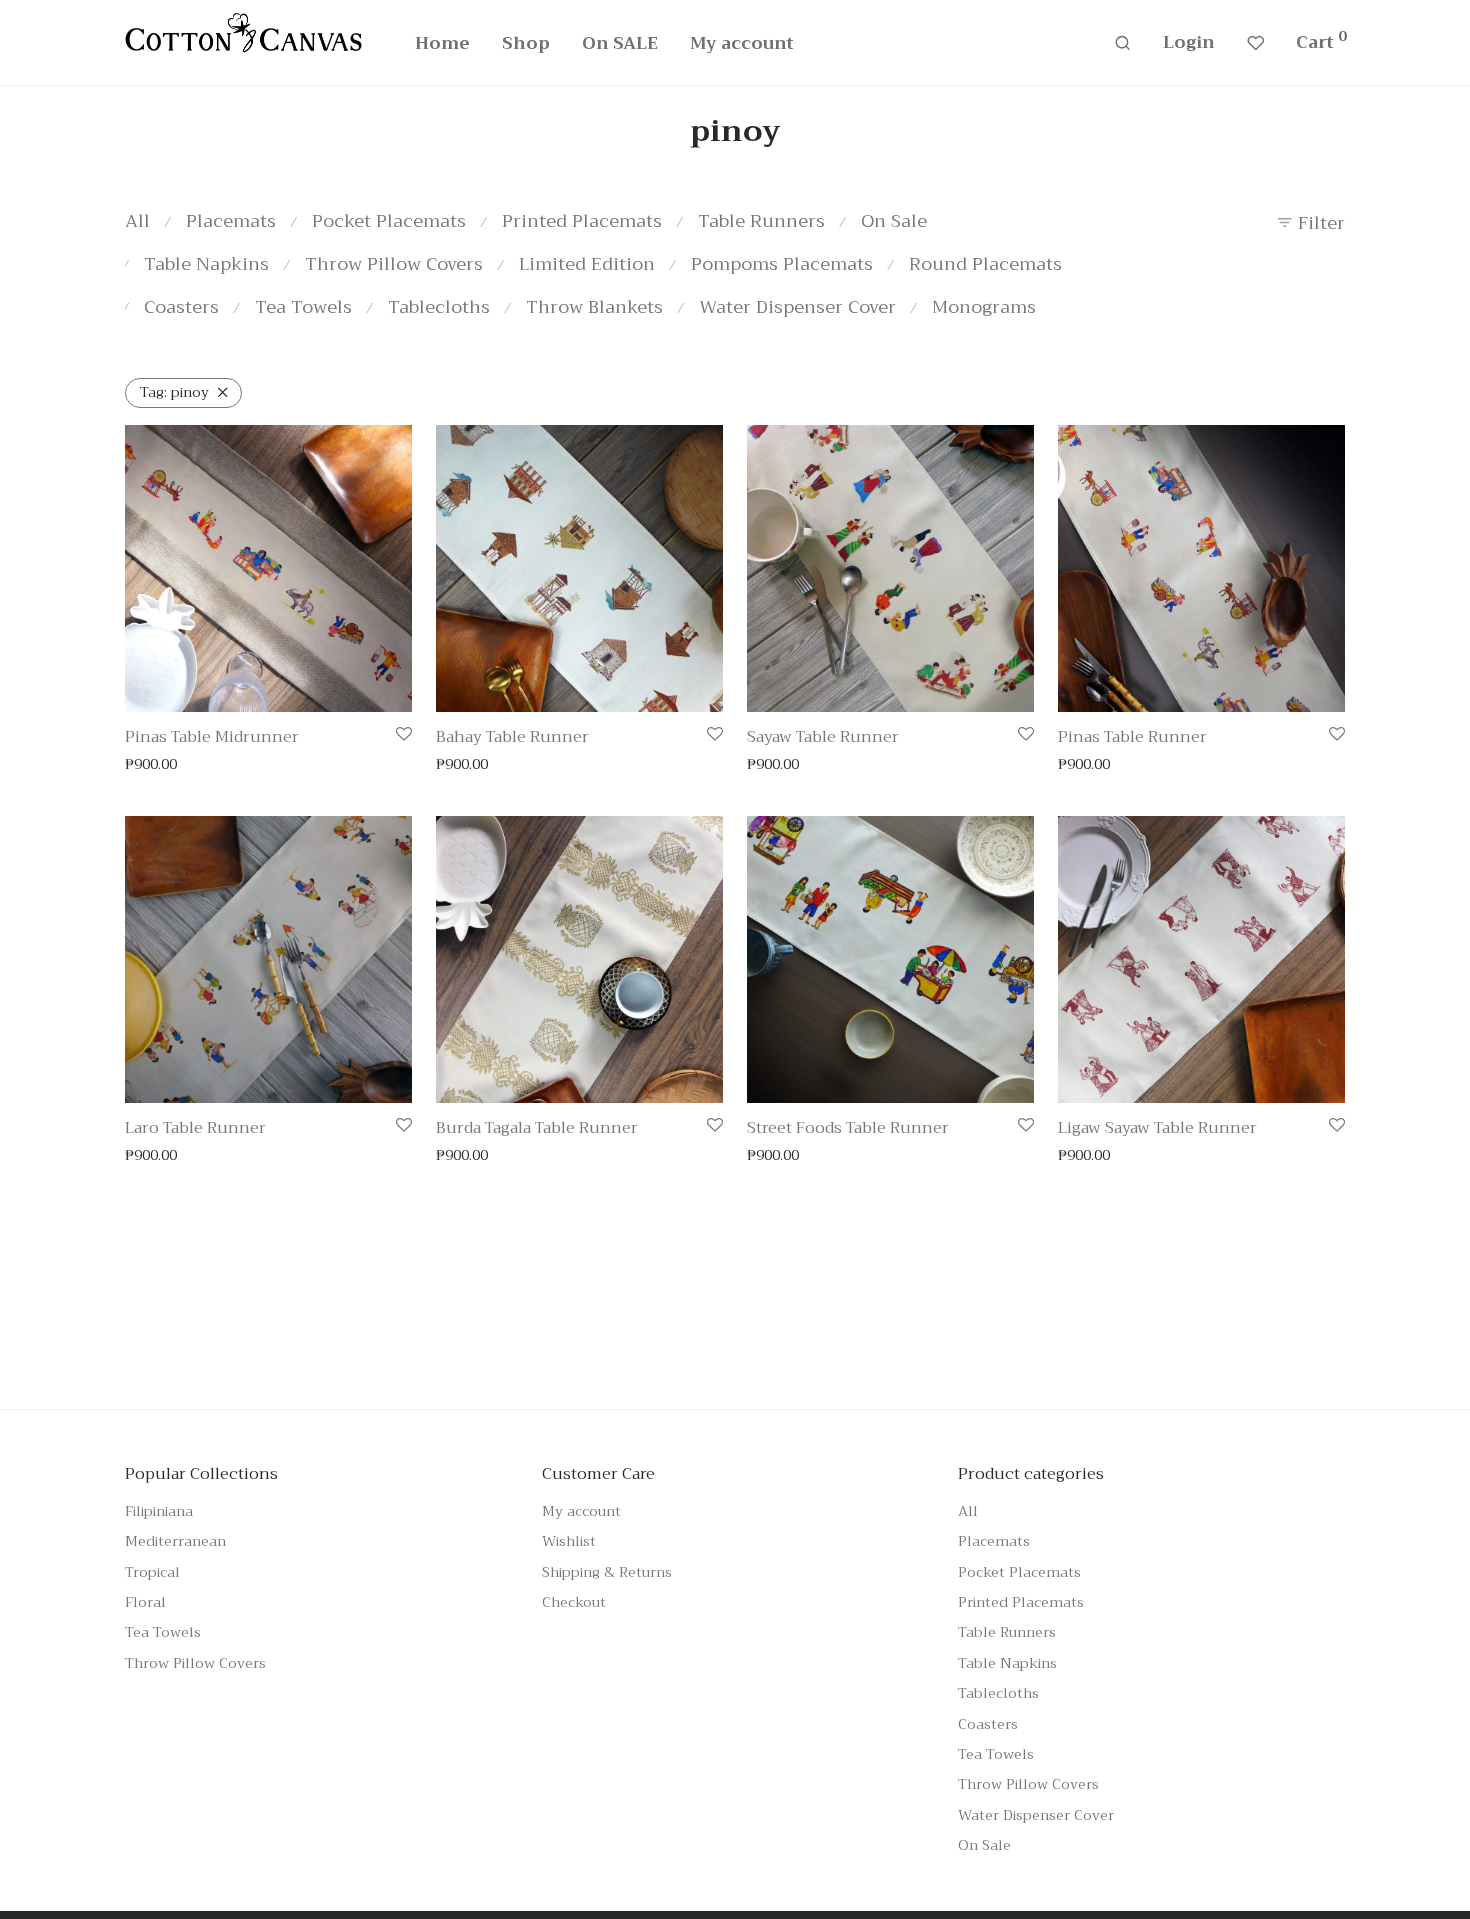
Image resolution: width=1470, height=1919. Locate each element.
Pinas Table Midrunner (212, 737)
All (137, 221)
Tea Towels (303, 307)
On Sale (894, 221)
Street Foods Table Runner (848, 1128)
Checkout (574, 1602)
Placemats (231, 221)
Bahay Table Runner (512, 737)
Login (1189, 42)
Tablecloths (439, 307)
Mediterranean (175, 1541)
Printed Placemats (582, 221)
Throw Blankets (594, 307)
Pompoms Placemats (782, 264)
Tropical (152, 1572)
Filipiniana (159, 1511)
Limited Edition (587, 264)
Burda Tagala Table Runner (537, 1128)
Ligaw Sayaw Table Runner (1157, 1128)
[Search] (1122, 43)
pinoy (174, 392)
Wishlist (569, 1541)
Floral (145, 1602)
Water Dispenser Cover (797, 307)
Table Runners (761, 221)
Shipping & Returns (607, 1572)
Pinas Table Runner (1132, 737)
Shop (526, 43)
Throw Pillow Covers (394, 264)
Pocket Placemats (389, 221)
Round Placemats (985, 264)
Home (442, 43)
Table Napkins (206, 264)
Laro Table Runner (195, 1128)
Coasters (181, 307)
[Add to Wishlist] (404, 735)
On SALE (620, 43)
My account (742, 43)
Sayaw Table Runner (823, 737)
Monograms (984, 307)
